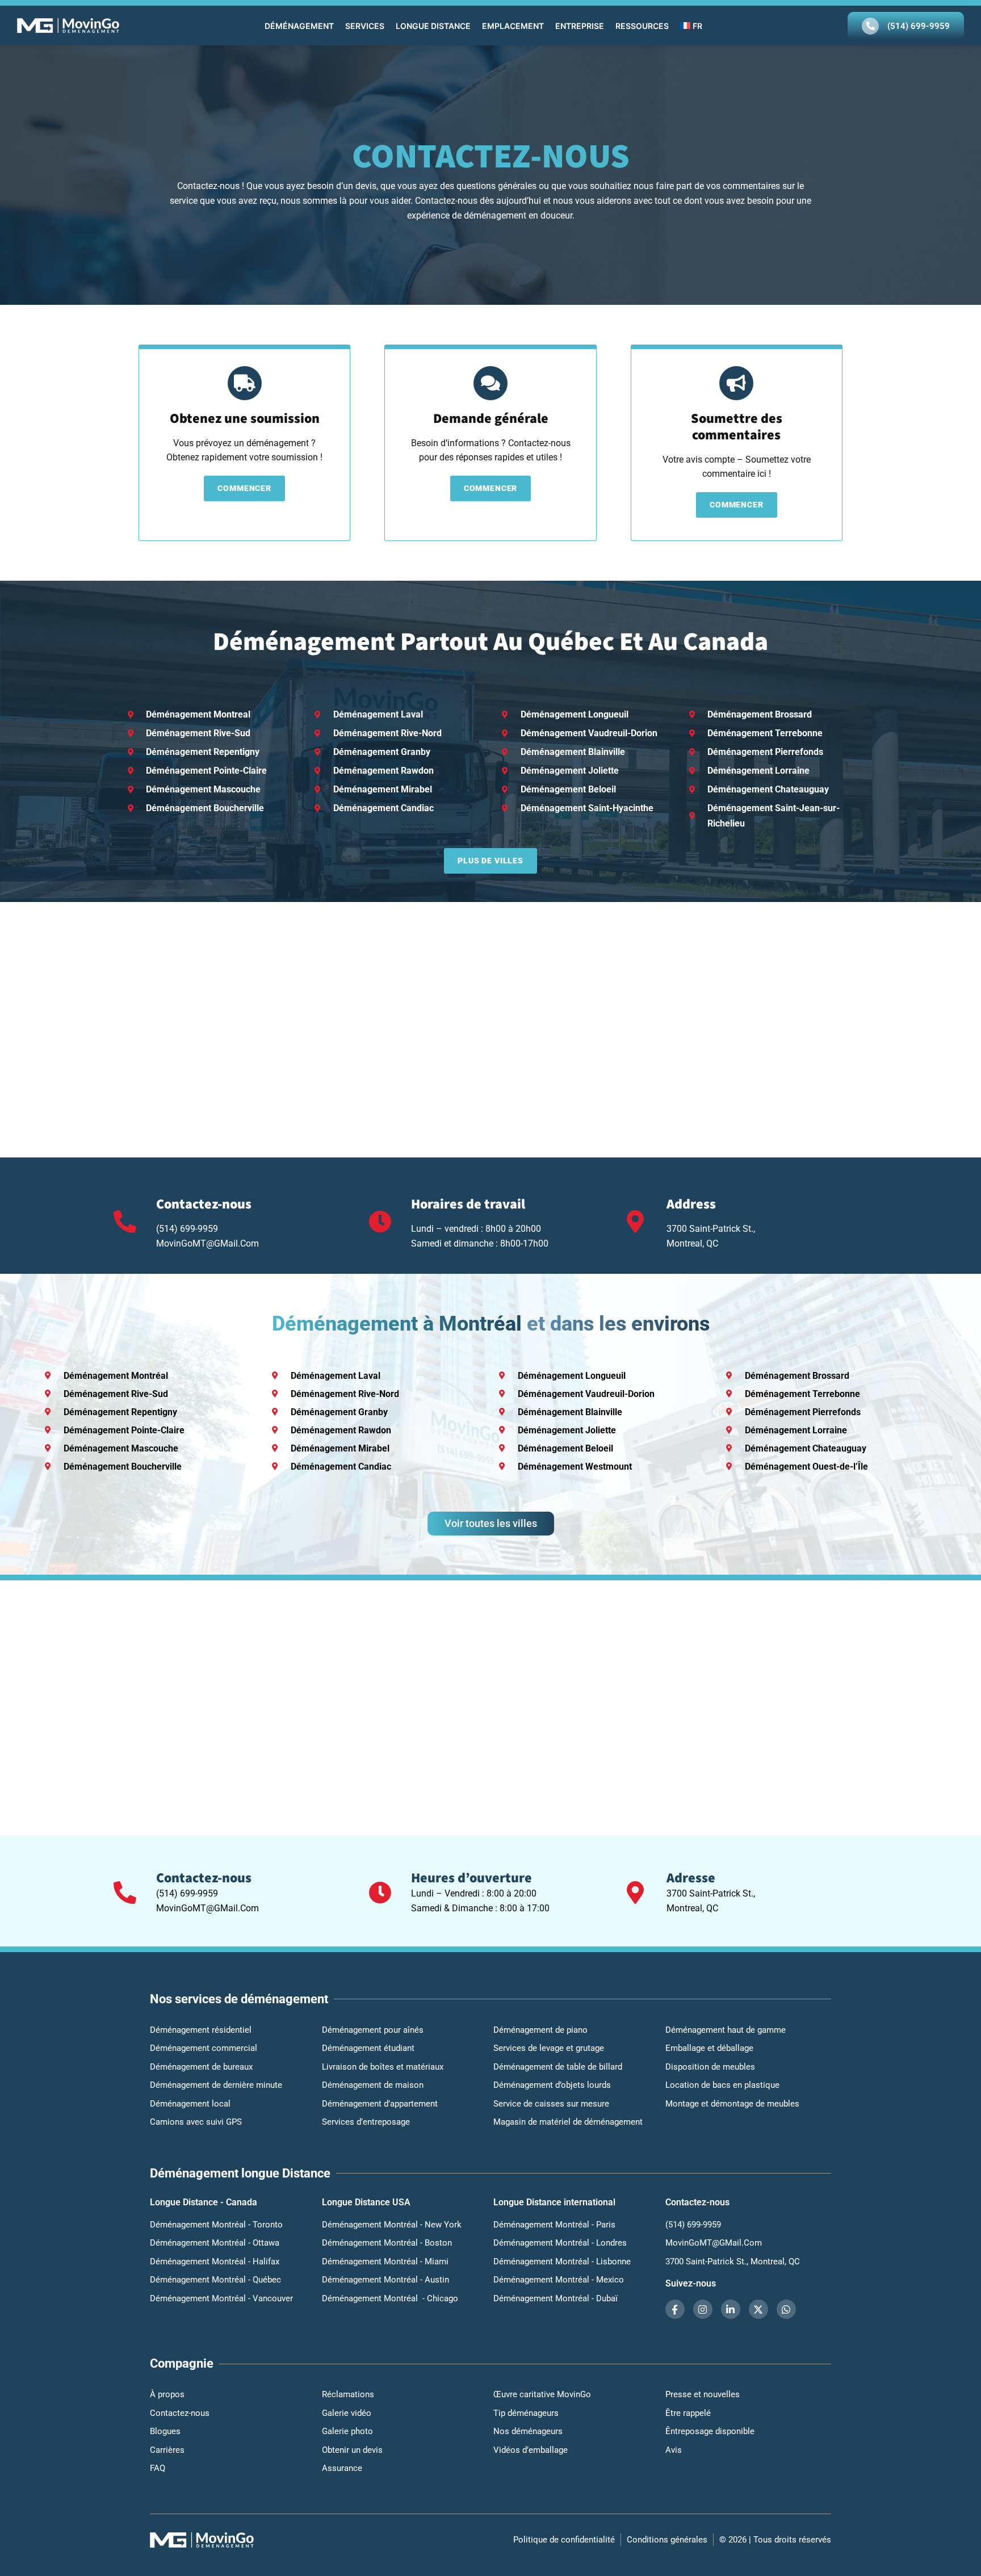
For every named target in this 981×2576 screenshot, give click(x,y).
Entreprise (580, 26)
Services (365, 26)
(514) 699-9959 (919, 26)
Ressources (642, 26)
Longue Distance (433, 26)
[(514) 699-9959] (870, 26)
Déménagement (299, 26)
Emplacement (513, 26)
